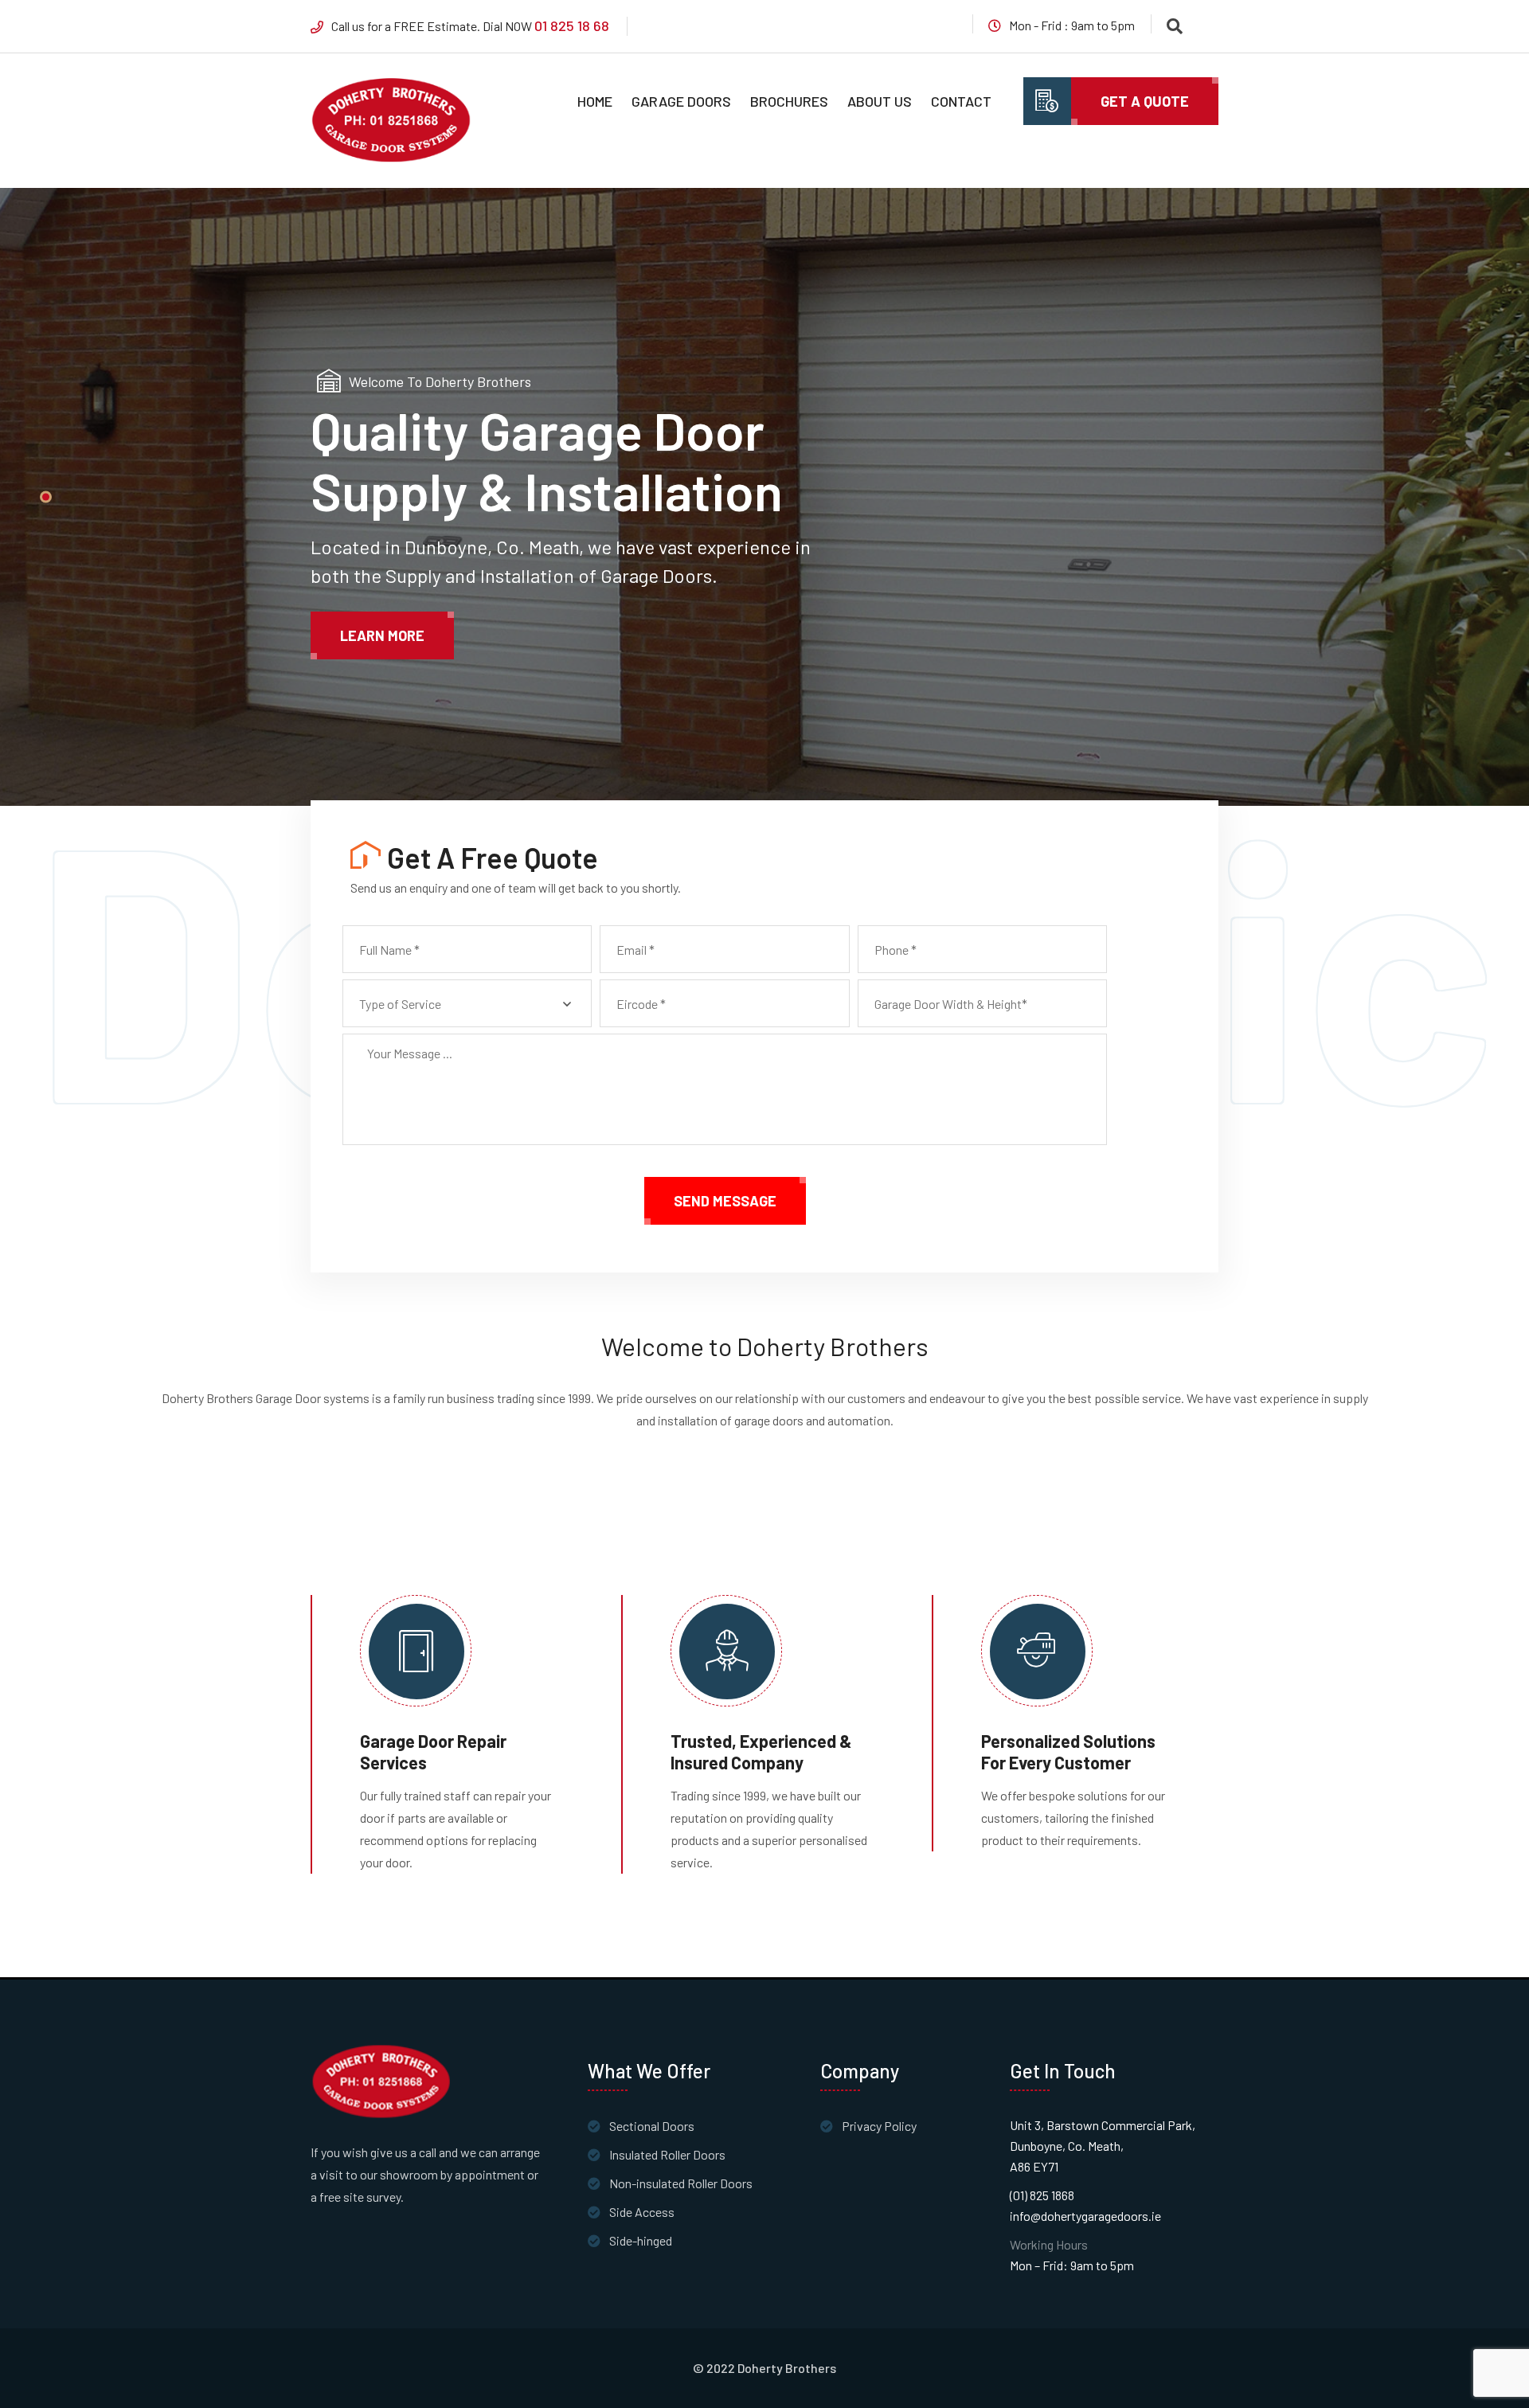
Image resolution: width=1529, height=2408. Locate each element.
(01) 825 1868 (1042, 2195)
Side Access (642, 2212)
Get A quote (1145, 101)
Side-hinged (641, 2240)
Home (595, 101)
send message (725, 1201)
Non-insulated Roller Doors (681, 2183)
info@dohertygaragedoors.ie (1085, 2216)
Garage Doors (681, 101)
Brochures (789, 101)
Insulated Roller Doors (667, 2154)
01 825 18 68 (572, 25)
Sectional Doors (652, 2126)
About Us (880, 101)
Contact (961, 101)
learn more (382, 635)
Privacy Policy (879, 2126)
